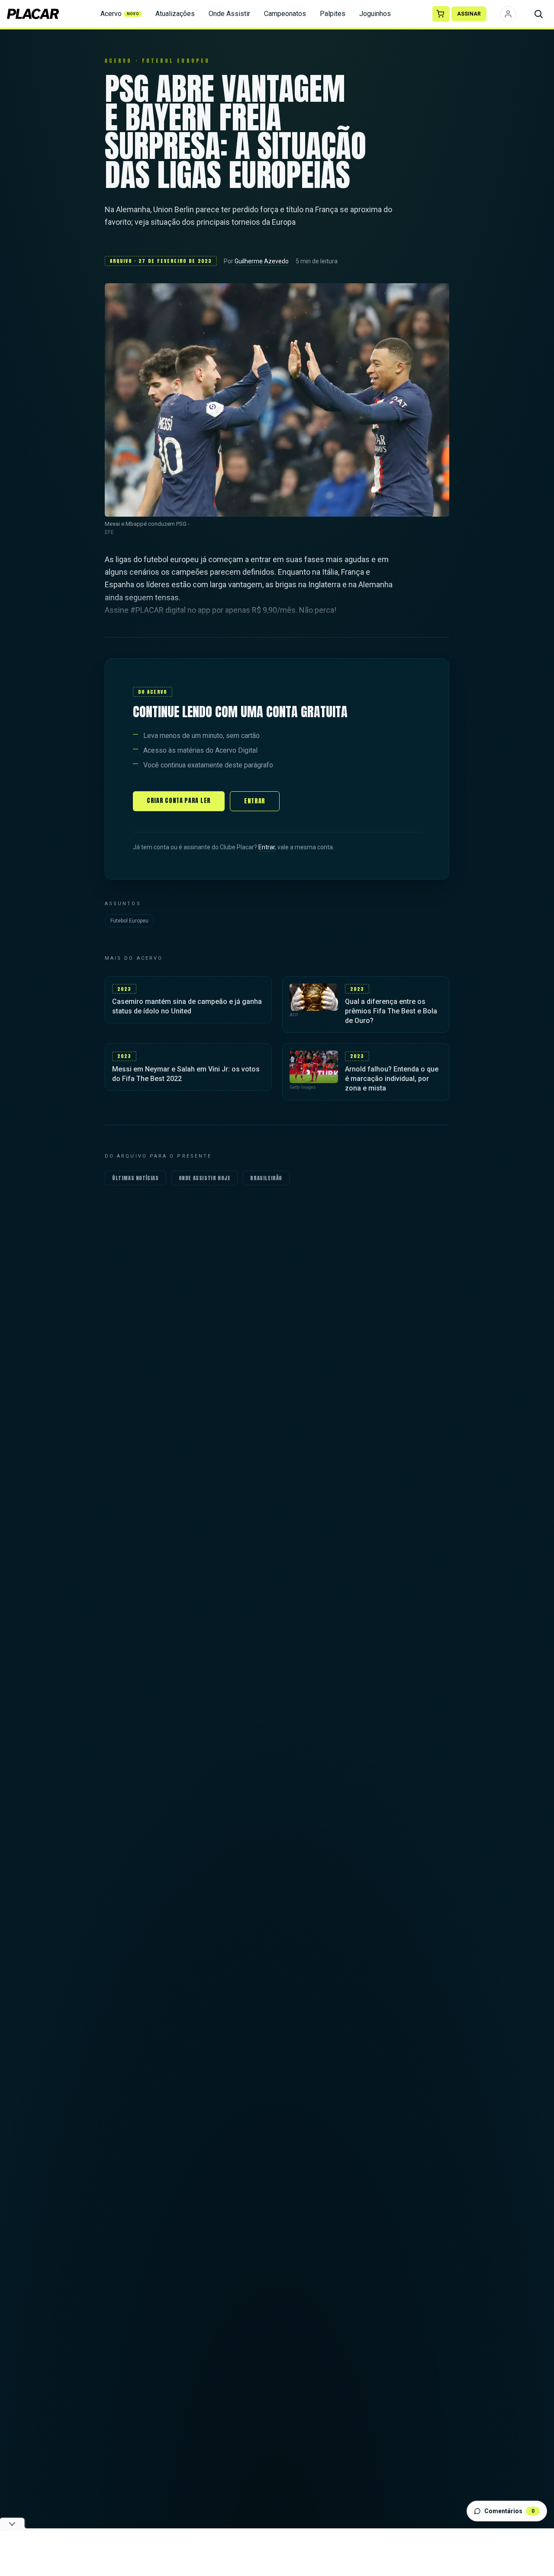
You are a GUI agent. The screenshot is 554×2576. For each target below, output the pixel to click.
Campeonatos (285, 14)
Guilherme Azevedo (262, 261)
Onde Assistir (229, 14)
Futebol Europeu (129, 921)
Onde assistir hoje (205, 1178)
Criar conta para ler (179, 801)
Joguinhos (375, 14)
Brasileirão (266, 1178)
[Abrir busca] (538, 14)
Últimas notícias (135, 1178)
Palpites (333, 14)
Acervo (120, 14)
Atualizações (175, 14)
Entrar (255, 801)
